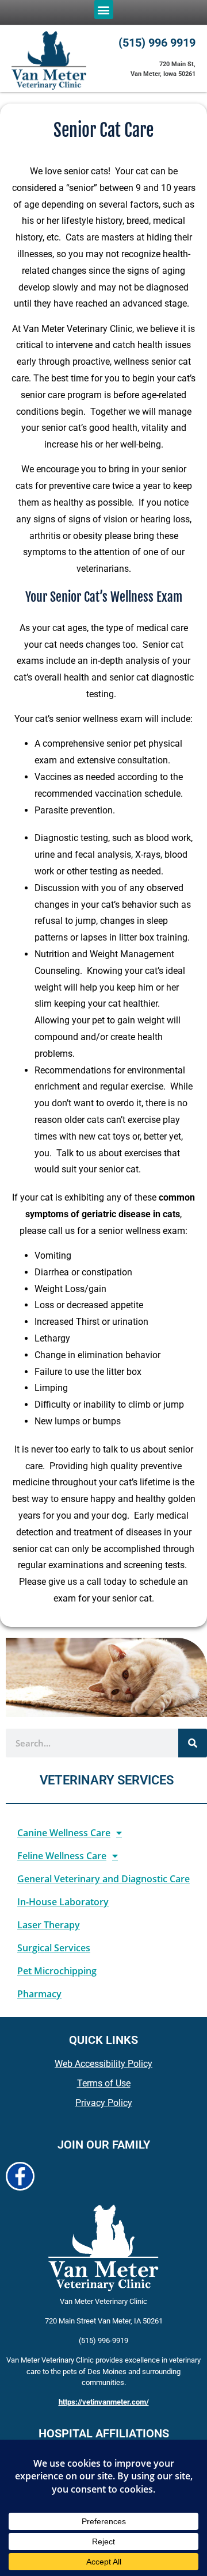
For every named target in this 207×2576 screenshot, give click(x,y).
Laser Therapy (49, 1925)
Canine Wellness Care (64, 1833)
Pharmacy (39, 1994)
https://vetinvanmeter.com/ (104, 2402)
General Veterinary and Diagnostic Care (103, 1879)
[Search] (193, 1743)
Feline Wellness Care (62, 1856)
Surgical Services (54, 1948)
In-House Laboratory (63, 1902)
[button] (104, 9)
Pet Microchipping (57, 1971)
